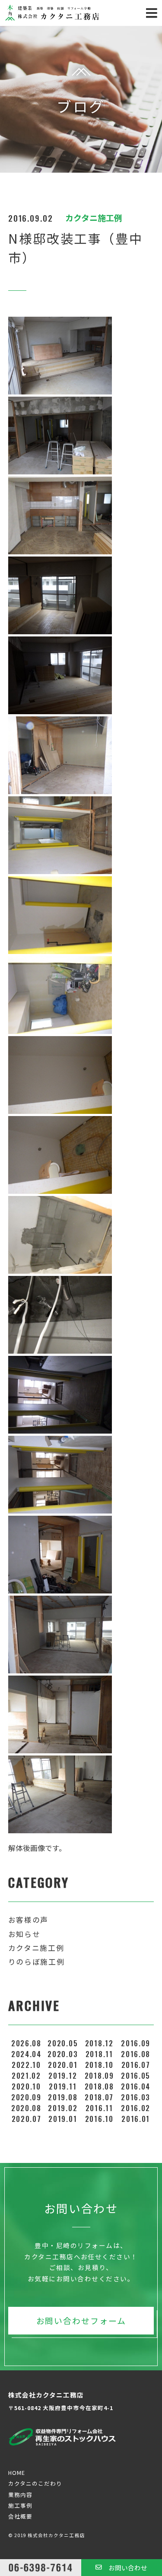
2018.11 (99, 2054)
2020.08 (26, 2108)
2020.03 (63, 2054)
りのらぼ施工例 (37, 1962)
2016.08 (136, 2054)
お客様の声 (28, 1920)
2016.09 (136, 2043)
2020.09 (26, 2097)
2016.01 (136, 2119)
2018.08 (99, 2086)
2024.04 (26, 2054)
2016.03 (136, 2097)
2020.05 (63, 2043)
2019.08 (63, 2097)
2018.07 (99, 2097)
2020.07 (27, 2119)
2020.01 (63, 2065)
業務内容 (20, 2495)
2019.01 (63, 2119)
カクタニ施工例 (36, 1948)
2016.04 (136, 2086)
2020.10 (26, 2086)
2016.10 (99, 2119)
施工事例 (20, 2505)
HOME (17, 2473)
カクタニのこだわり (35, 2483)
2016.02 (136, 2108)
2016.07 (136, 2065)
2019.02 (63, 2108)
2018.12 (99, 2043)
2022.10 (26, 2065)
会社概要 (20, 2516)
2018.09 (99, 2075)
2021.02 (26, 2075)
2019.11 (63, 2086)
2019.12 (63, 2075)
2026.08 (26, 2043)
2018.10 (99, 2065)
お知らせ (24, 1934)
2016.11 (99, 2108)
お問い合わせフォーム (81, 2320)
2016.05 (136, 2075)
